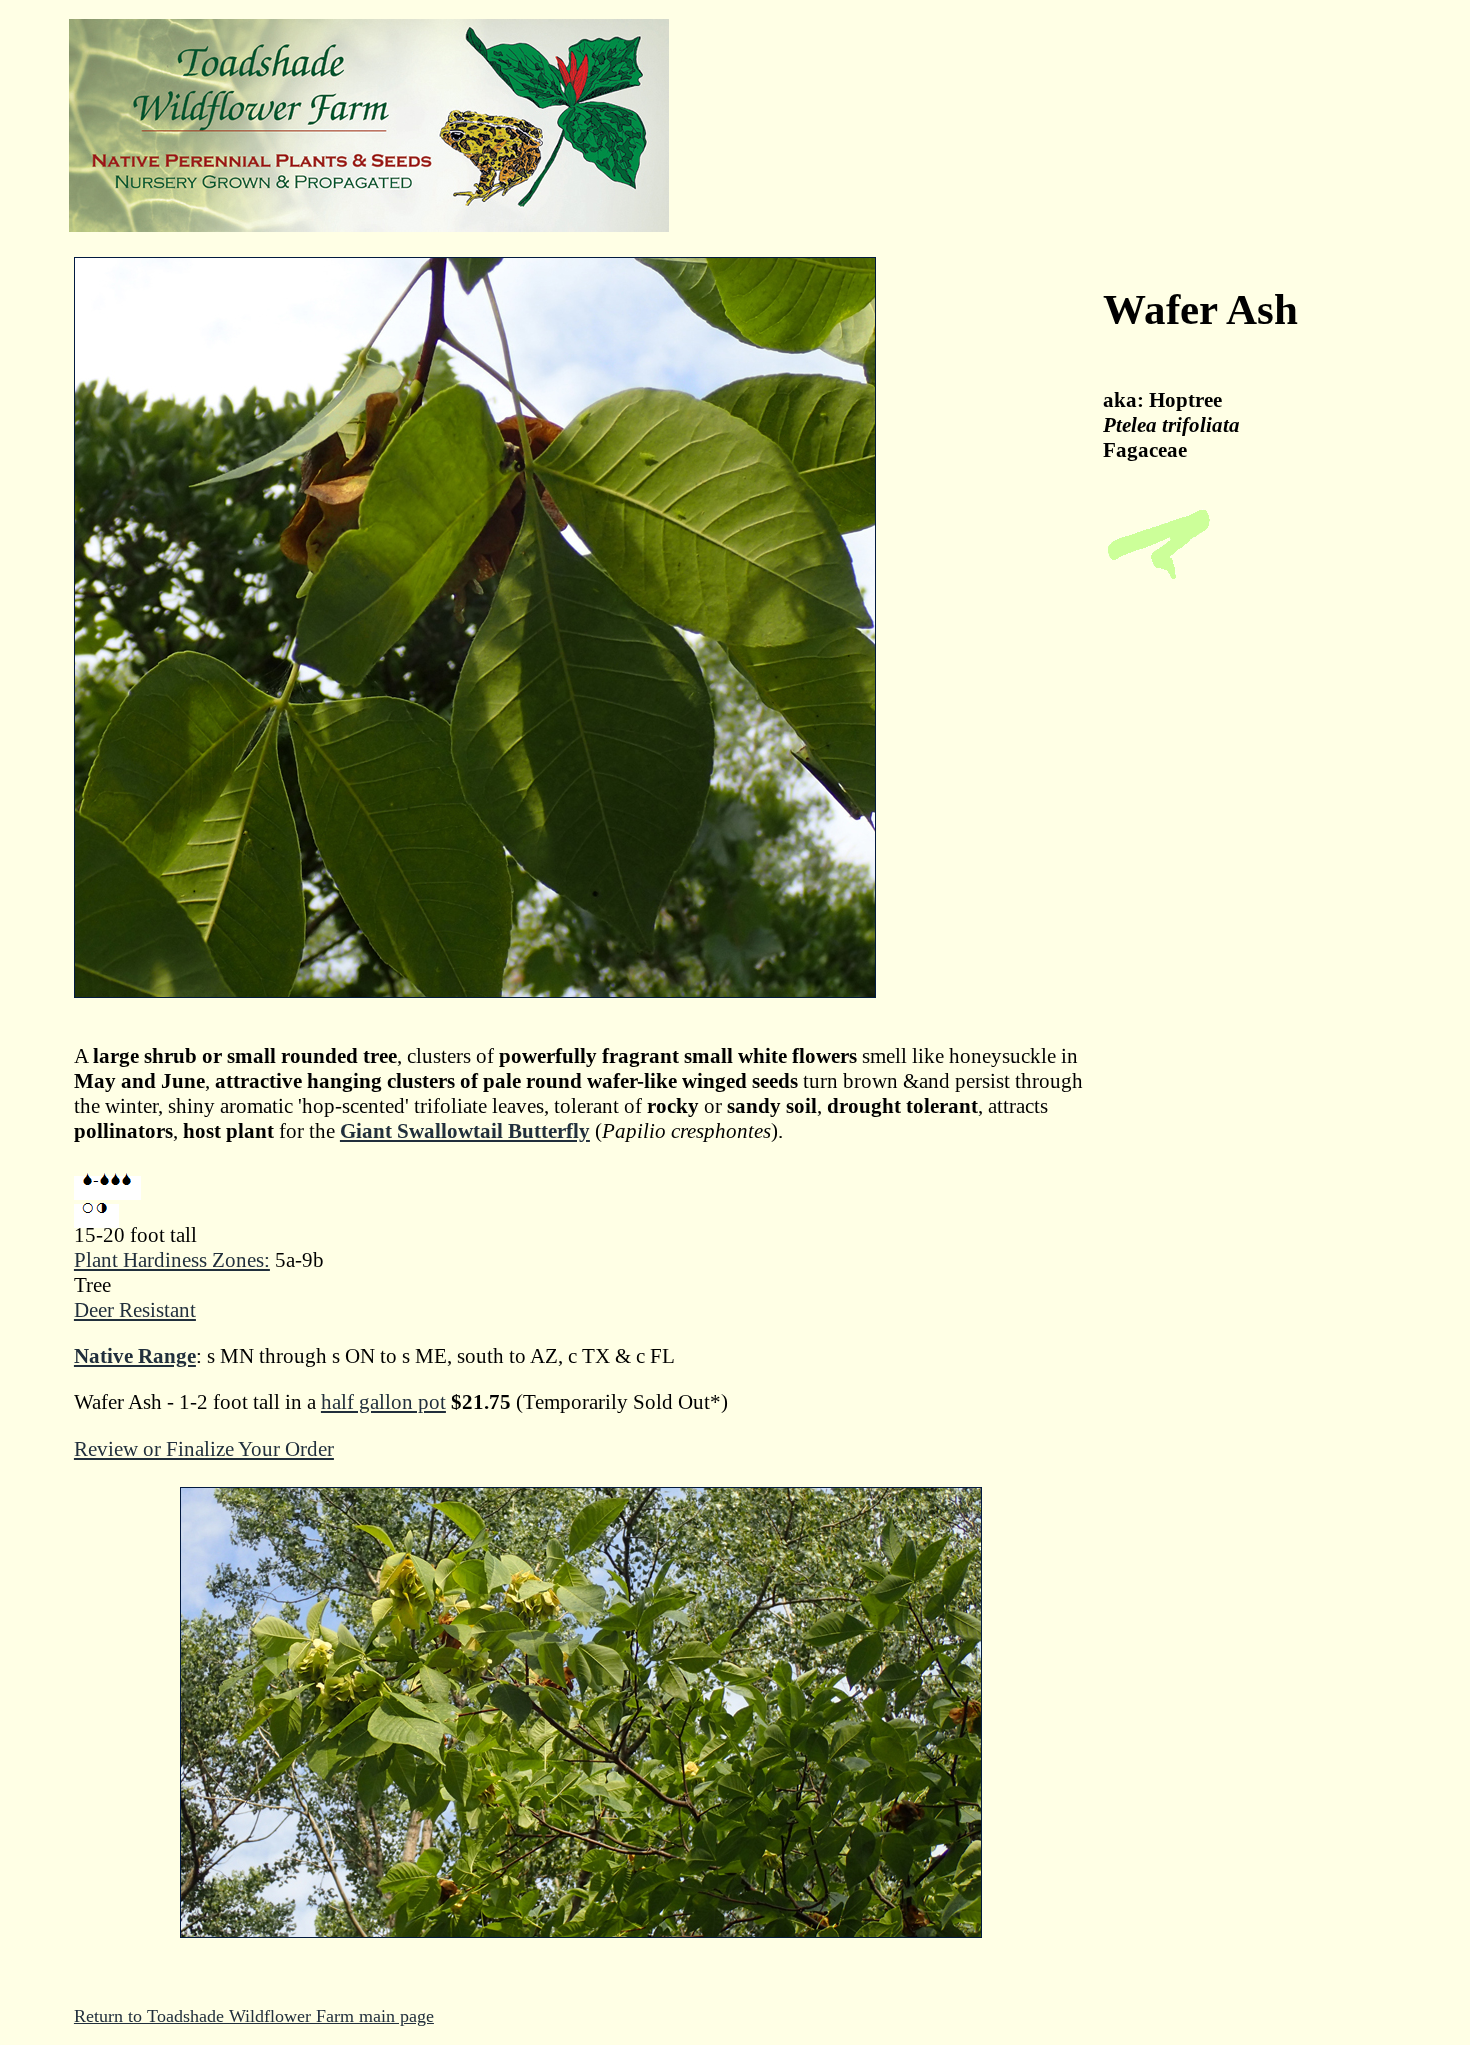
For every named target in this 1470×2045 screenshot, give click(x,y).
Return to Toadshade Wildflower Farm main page (254, 2016)
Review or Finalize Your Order (204, 1449)
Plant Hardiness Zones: (172, 1260)
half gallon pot (383, 1402)
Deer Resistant (135, 1310)
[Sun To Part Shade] (96, 1216)
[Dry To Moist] (107, 1188)
